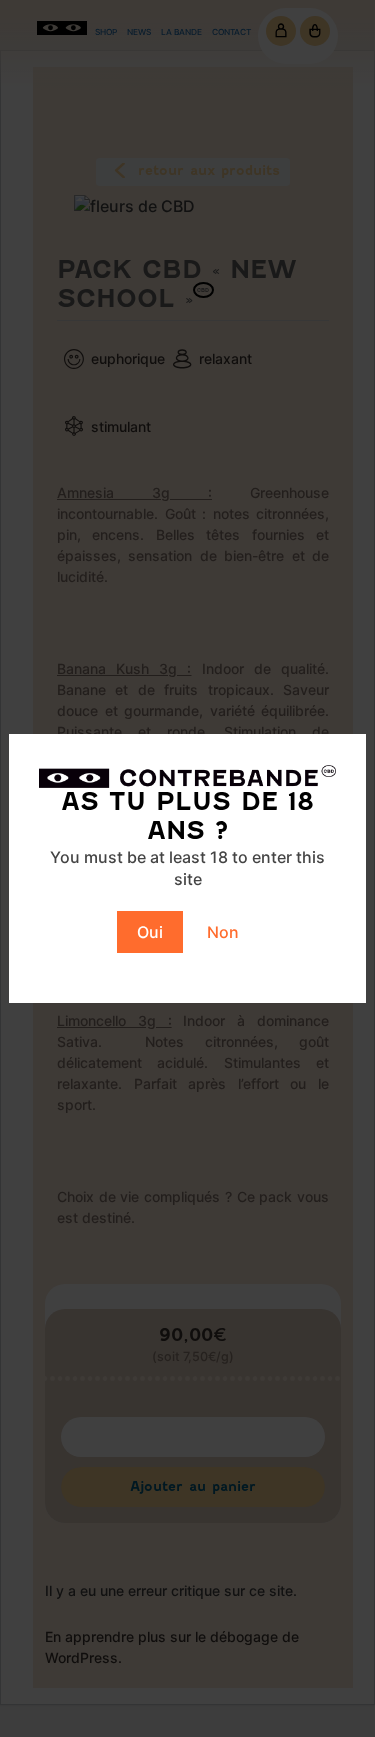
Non (223, 932)
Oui (150, 932)
